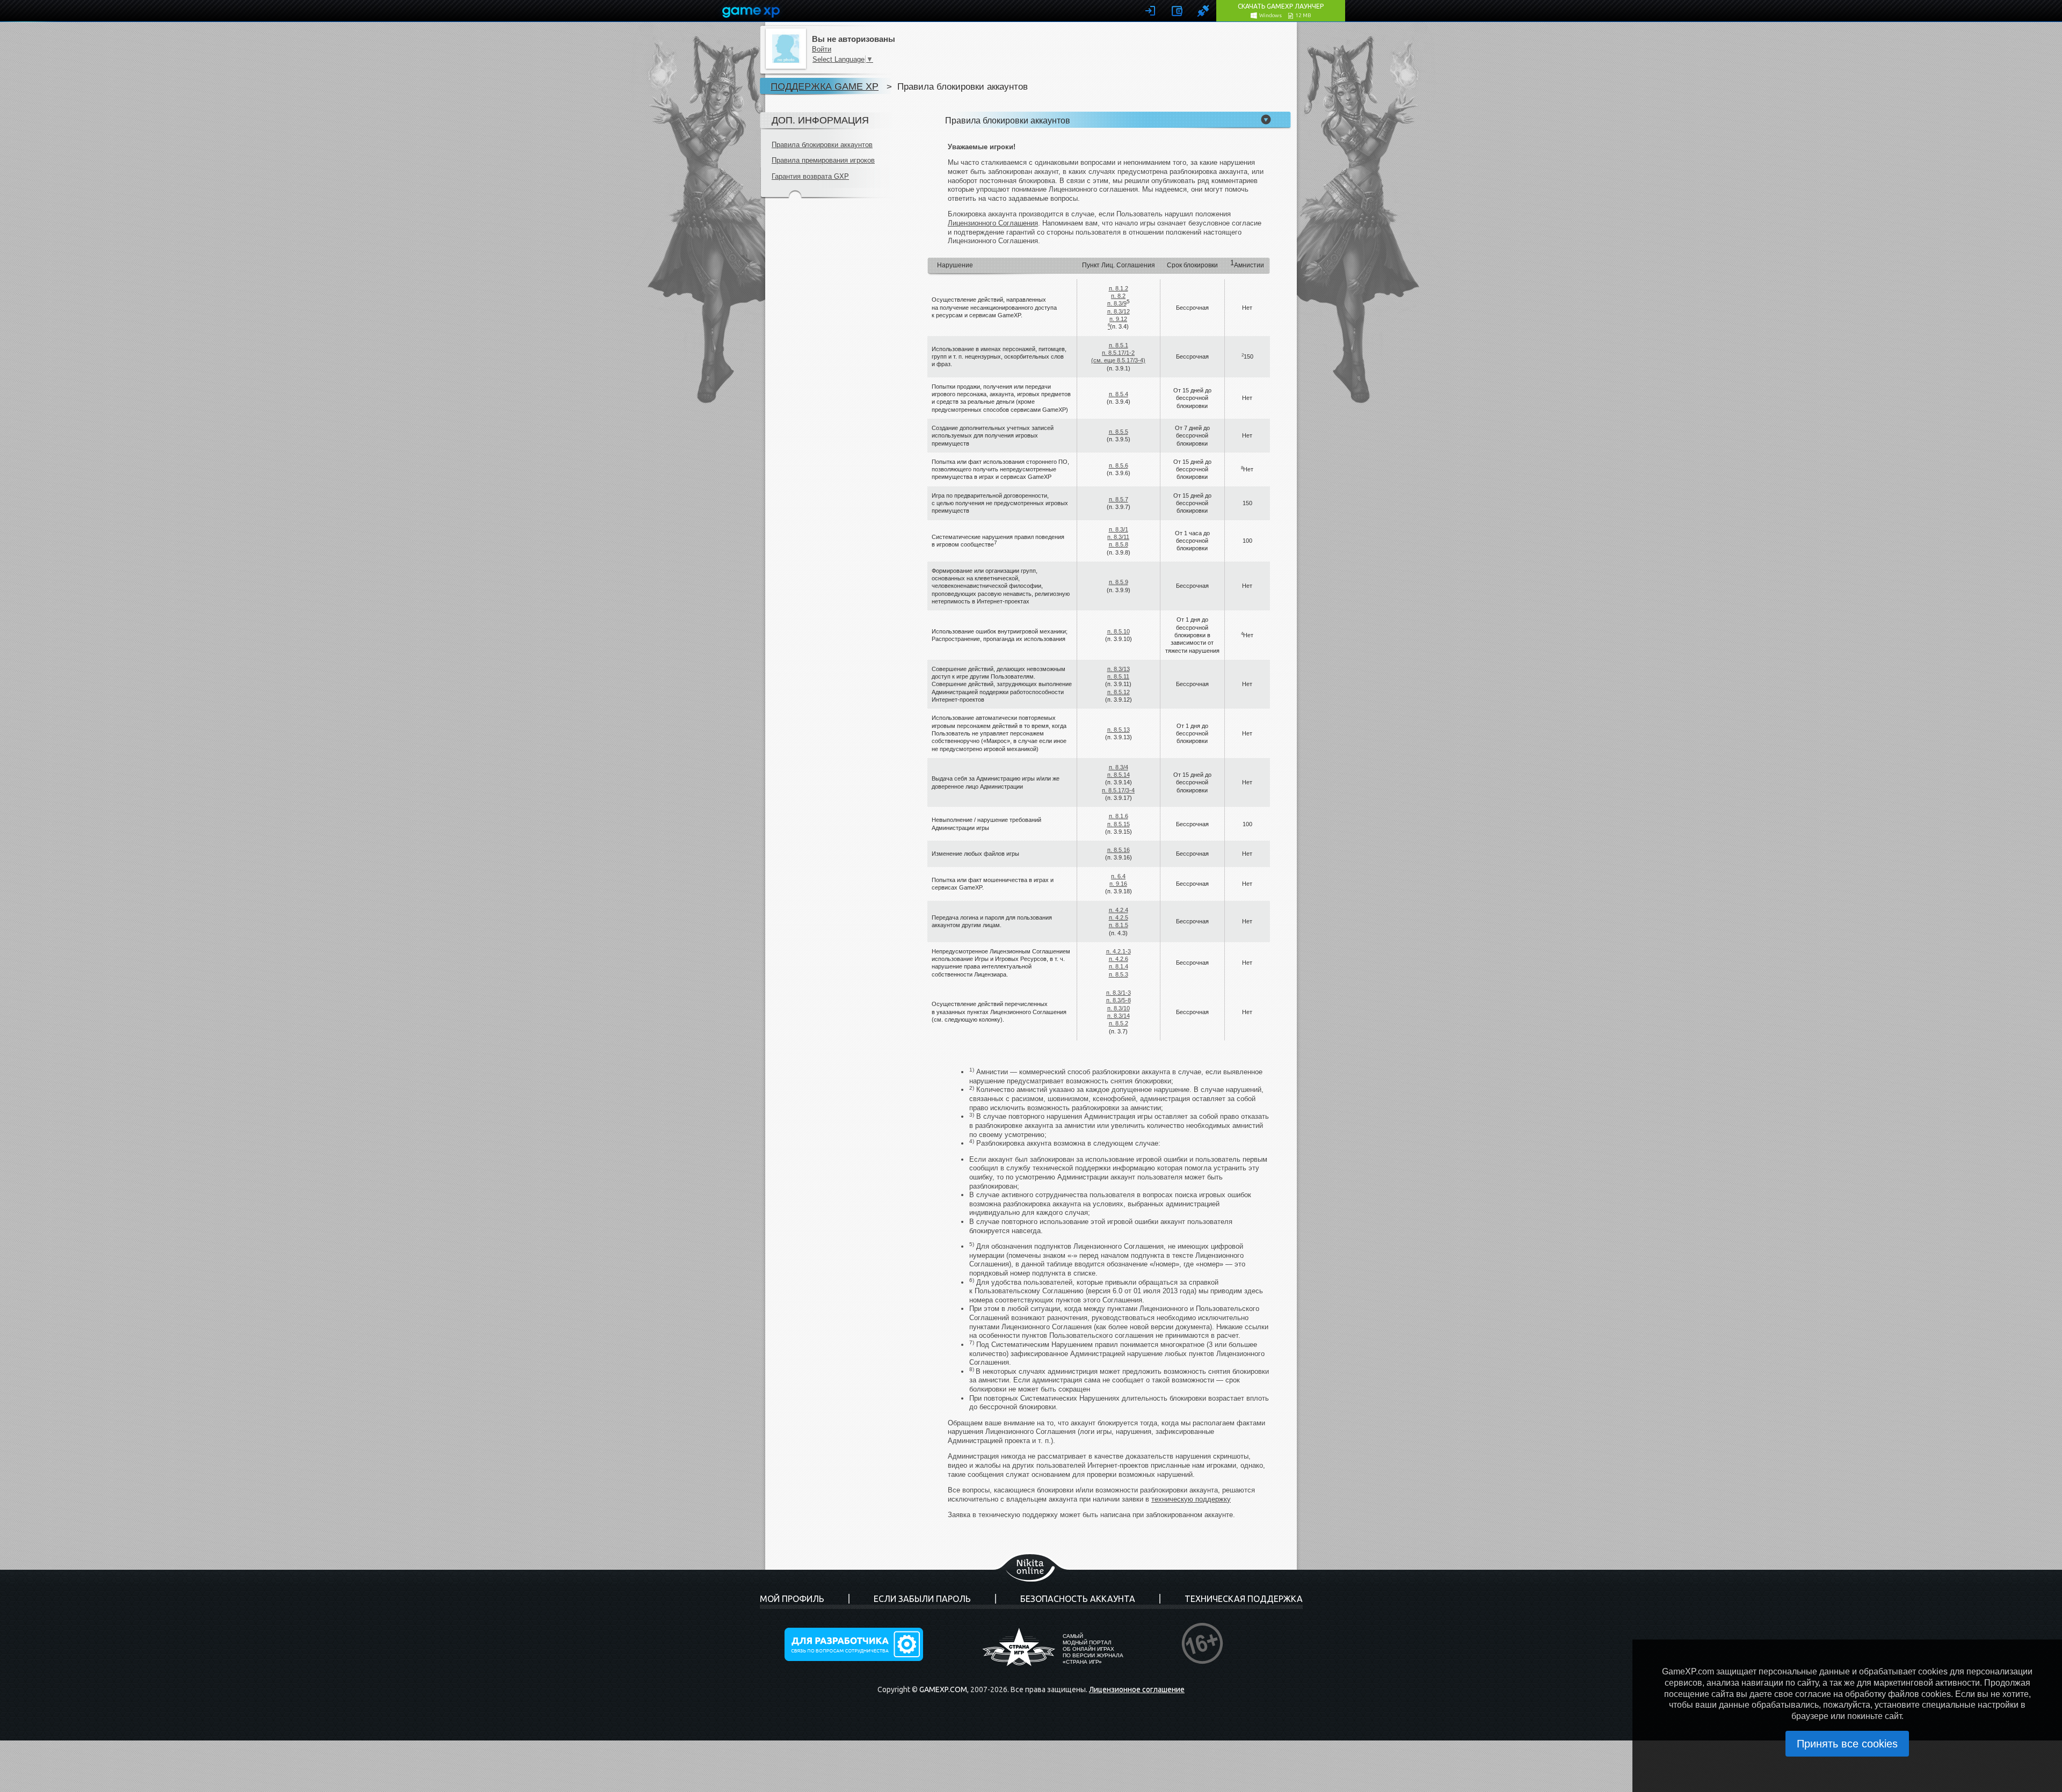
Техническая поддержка (1244, 1599)
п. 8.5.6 (1119, 465)
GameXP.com (943, 1689)
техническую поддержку (1191, 1499)
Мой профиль (792, 1599)
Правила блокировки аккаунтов (822, 145)
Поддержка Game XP (825, 86)
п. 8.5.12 (1119, 692)
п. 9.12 (1118, 319)
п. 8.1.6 (1119, 816)
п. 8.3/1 (1119, 529)
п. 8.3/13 (1119, 669)
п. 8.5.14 (1119, 775)
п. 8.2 (1118, 296)
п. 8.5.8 (1119, 544)
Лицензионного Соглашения (993, 223)
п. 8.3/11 (1118, 537)
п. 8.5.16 (1119, 850)
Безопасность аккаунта (1078, 1599)
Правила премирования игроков (823, 160)
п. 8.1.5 (1119, 925)
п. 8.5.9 (1119, 582)
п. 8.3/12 (1119, 311)
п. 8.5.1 (1119, 345)
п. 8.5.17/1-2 (1118, 353)
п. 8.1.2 (1119, 288)
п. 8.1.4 (1119, 966)
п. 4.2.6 (1119, 959)
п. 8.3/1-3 (1119, 993)
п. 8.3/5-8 (1119, 1000)
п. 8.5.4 (1119, 394)
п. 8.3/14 (1119, 1016)
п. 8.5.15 (1119, 824)
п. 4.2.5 (1119, 917)
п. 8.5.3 (1119, 974)
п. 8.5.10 (1119, 631)
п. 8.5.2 (1119, 1023)
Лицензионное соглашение (1137, 1689)
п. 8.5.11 (1118, 676)
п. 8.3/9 (1117, 303)
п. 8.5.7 (1119, 499)
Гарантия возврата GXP (810, 176)
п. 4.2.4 (1119, 910)
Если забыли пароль (922, 1599)
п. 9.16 (1118, 884)
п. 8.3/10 (1119, 1008)
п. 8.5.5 (1119, 432)
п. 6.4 (1118, 876)
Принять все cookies (1847, 1744)
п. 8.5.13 (1119, 730)
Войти (822, 49)
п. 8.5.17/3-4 (1118, 790)
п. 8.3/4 (1119, 767)
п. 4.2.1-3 (1119, 951)
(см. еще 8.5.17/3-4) (1118, 360)
